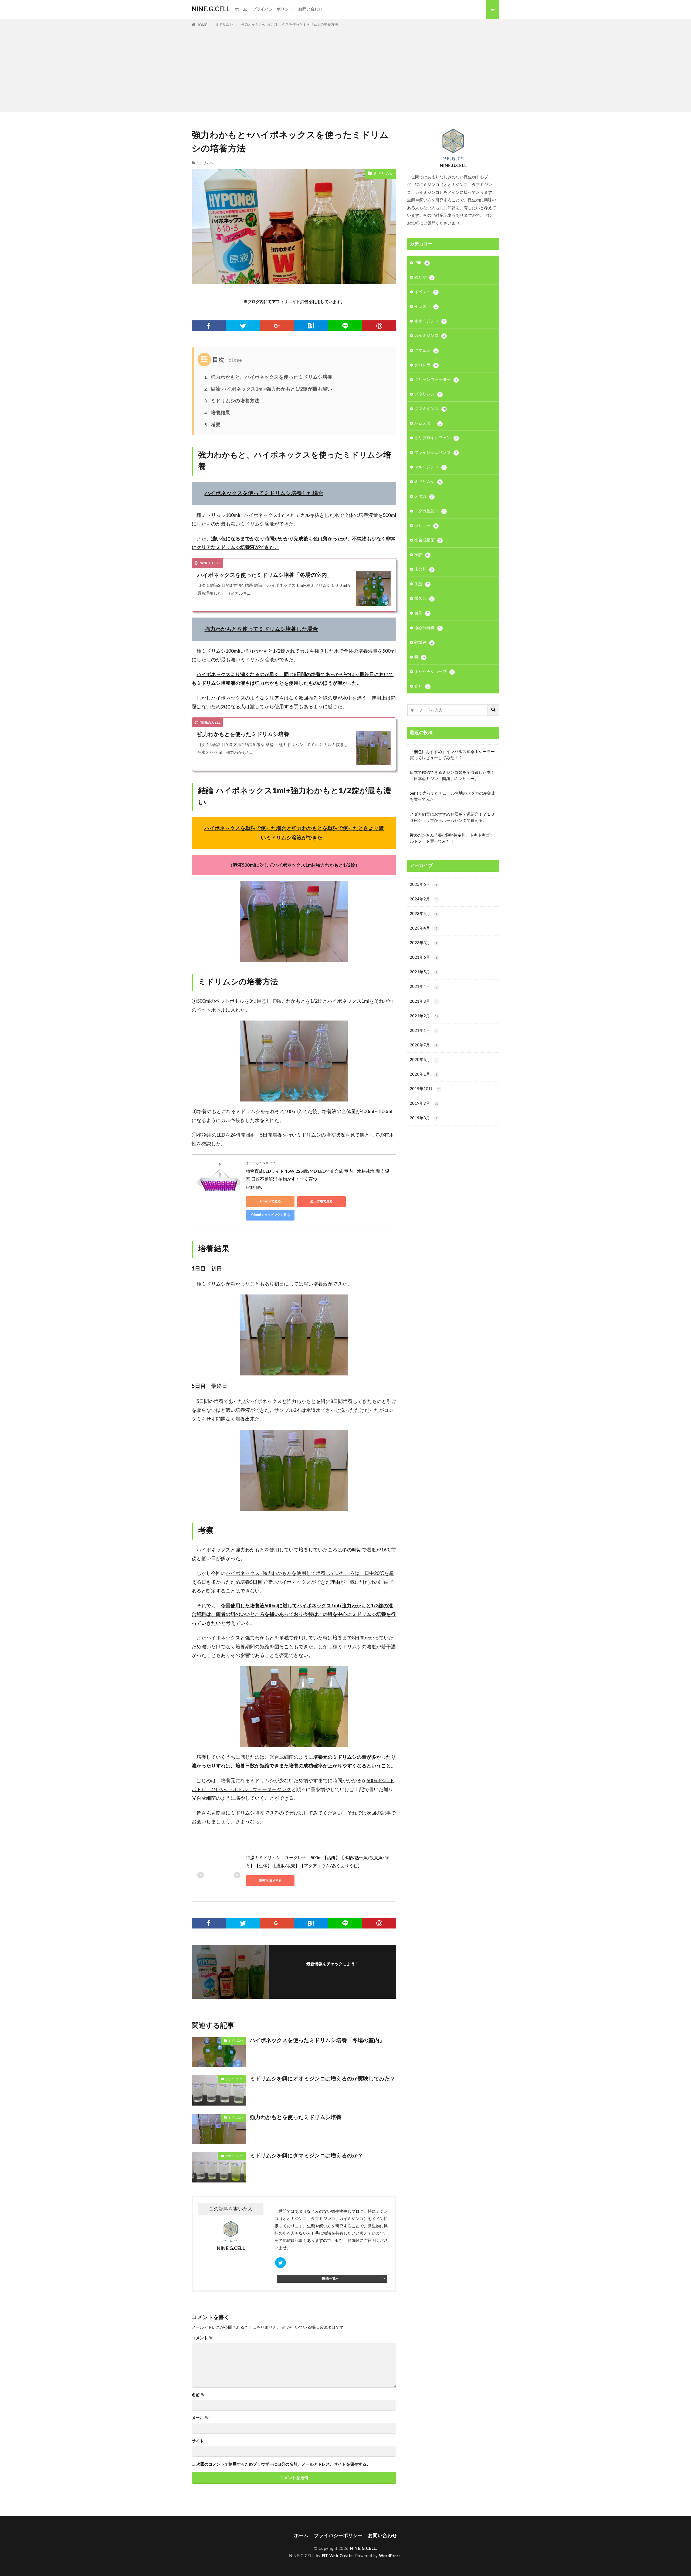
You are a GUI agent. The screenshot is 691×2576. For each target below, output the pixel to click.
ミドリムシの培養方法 (232, 401)
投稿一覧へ (331, 2279)
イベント (426, 292)
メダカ (424, 496)
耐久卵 (424, 599)
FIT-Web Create (337, 2556)
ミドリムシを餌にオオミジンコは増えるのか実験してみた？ (323, 2079)
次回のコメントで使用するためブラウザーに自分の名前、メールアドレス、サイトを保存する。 (283, 2464)
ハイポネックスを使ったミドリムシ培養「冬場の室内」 (265, 575)
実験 (422, 555)
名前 (198, 2395)
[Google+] (277, 326)
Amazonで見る (270, 1201)
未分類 (424, 569)
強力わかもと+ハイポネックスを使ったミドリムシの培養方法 (289, 25)
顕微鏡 (424, 643)
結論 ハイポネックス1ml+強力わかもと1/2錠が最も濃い (271, 389)
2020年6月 (424, 1060)
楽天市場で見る (321, 1201)
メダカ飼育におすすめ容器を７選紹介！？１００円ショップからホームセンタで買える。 (452, 818)
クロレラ (426, 365)
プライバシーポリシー (273, 9)
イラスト (426, 306)
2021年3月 (424, 1001)
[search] (493, 710)
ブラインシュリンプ (436, 453)
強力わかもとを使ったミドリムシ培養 (243, 734)
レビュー (426, 526)
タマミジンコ (234, 2156)
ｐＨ (421, 686)
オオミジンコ (234, 2079)
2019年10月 (425, 1089)
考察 (212, 425)
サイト (198, 2441)
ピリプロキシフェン (436, 438)
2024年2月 (424, 899)
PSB (421, 263)
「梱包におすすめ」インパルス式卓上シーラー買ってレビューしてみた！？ (452, 755)
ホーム (241, 9)
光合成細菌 (428, 540)
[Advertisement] (345, 69)
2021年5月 (424, 972)
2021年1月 (424, 1031)
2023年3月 (424, 943)
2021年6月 (424, 957)
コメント (202, 2338)
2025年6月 (424, 885)
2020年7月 (424, 1045)
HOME (202, 25)
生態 (421, 584)
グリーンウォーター (436, 380)
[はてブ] (311, 326)
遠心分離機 (428, 628)
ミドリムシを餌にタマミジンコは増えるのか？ (306, 2156)
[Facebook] (209, 326)
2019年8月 (424, 1118)
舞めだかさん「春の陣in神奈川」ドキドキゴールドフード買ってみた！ (452, 838)
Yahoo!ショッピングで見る (270, 1215)
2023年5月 (424, 914)
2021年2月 (424, 1016)
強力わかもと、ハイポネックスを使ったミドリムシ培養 (268, 377)
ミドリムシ (224, 25)
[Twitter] (243, 326)
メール (200, 2418)
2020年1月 (424, 1074)
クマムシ (426, 350)
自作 (421, 613)
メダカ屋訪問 (430, 511)
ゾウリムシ (428, 394)
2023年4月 (424, 928)
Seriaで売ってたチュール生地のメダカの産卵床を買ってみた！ (453, 796)
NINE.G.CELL (211, 9)
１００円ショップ (434, 672)
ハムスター (428, 423)
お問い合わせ (310, 9)
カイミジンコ (430, 336)
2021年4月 (424, 987)
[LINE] (345, 326)
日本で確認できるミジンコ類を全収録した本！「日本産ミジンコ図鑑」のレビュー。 (452, 776)
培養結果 (217, 413)
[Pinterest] (379, 326)
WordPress (390, 2556)
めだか (424, 277)
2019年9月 (424, 1104)
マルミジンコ (430, 467)
